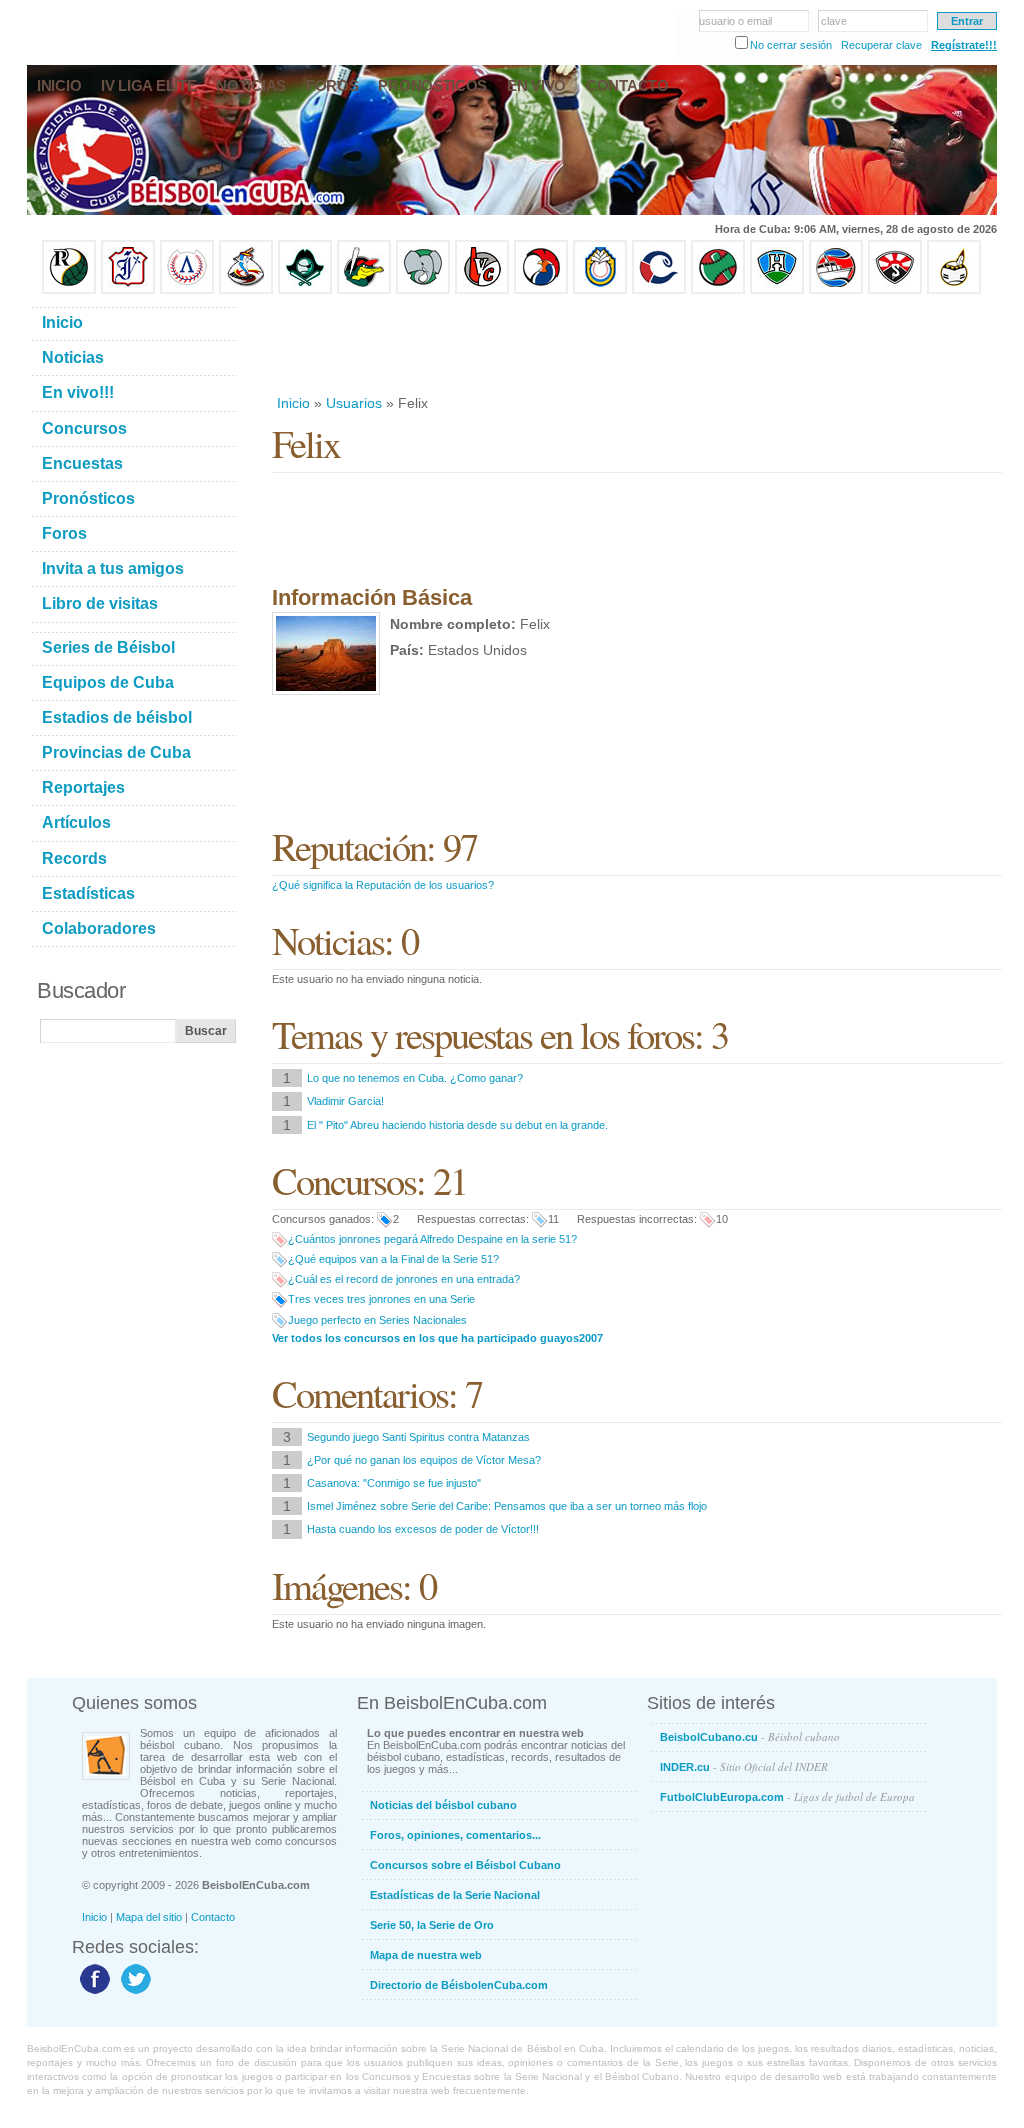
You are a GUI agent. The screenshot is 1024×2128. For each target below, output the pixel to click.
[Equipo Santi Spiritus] (541, 290)
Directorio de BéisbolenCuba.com (459, 1985)
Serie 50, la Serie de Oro (432, 1925)
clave (834, 21)
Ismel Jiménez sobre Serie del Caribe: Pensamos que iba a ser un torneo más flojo (507, 1506)
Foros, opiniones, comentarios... (455, 1835)
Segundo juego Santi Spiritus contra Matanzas (418, 1437)
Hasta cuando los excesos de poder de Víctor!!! (423, 1529)
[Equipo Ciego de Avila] (600, 290)
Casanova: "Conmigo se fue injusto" (394, 1483)
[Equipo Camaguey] (659, 290)
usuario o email (735, 21)
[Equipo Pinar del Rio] (69, 290)
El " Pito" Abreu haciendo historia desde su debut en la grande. (457, 1125)
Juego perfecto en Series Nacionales (377, 1320)
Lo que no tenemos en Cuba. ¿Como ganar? (415, 1078)
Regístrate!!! (964, 45)
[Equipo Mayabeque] (246, 290)
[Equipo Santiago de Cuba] (895, 290)
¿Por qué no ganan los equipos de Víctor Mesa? (424, 1460)
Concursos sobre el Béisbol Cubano (465, 1865)
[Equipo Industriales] (128, 290)
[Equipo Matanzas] (364, 290)
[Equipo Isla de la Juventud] (305, 290)
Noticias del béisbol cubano (443, 1805)
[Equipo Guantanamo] (954, 290)
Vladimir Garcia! (345, 1101)
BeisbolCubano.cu (750, 1736)
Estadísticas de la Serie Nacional (455, 1895)
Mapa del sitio (149, 1917)
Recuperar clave (881, 45)
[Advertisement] (636, 344)
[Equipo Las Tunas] (718, 290)
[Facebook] (92, 1993)
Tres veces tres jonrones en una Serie (381, 1299)
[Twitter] (133, 1993)
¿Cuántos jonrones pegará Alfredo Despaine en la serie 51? (432, 1239)
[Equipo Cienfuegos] (423, 290)
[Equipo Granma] (836, 290)
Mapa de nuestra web (426, 1955)
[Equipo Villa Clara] (482, 290)
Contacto (213, 1917)
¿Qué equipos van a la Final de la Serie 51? (393, 1259)
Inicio (293, 403)
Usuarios (354, 403)
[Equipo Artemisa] (187, 290)
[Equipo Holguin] (777, 290)
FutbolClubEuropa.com (787, 1796)
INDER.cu (744, 1766)
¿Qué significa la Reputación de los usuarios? (383, 885)
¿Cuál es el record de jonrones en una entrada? (404, 1279)
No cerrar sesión (791, 45)
